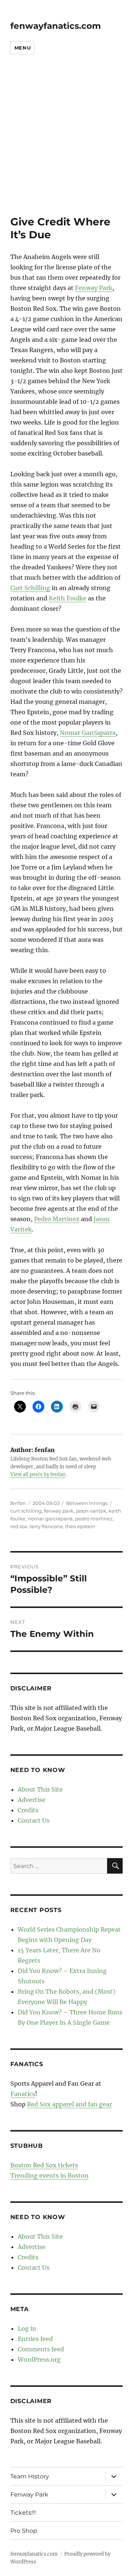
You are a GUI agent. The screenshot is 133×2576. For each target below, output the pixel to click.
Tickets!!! (23, 2513)
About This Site (40, 1789)
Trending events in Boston (50, 2175)
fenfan (18, 1503)
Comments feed (41, 2349)
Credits (28, 1810)
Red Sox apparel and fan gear (69, 2104)
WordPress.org (39, 2359)
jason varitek (91, 1511)
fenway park (59, 1511)
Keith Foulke (68, 598)
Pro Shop (24, 2531)
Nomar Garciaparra (88, 733)
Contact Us (34, 1820)
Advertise (32, 1800)
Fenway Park (94, 288)
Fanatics (23, 2094)
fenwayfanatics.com (56, 26)
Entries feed (35, 2339)
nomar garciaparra (50, 1519)
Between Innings (87, 1503)
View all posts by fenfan (38, 1474)
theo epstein (80, 1526)
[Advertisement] (66, 145)
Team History (30, 2476)
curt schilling (26, 1511)
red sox (19, 1526)
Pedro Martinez (57, 1219)
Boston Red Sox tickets (44, 2165)
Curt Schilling (30, 588)
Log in (27, 2328)
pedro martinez (94, 1519)
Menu (23, 48)
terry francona (46, 1526)
